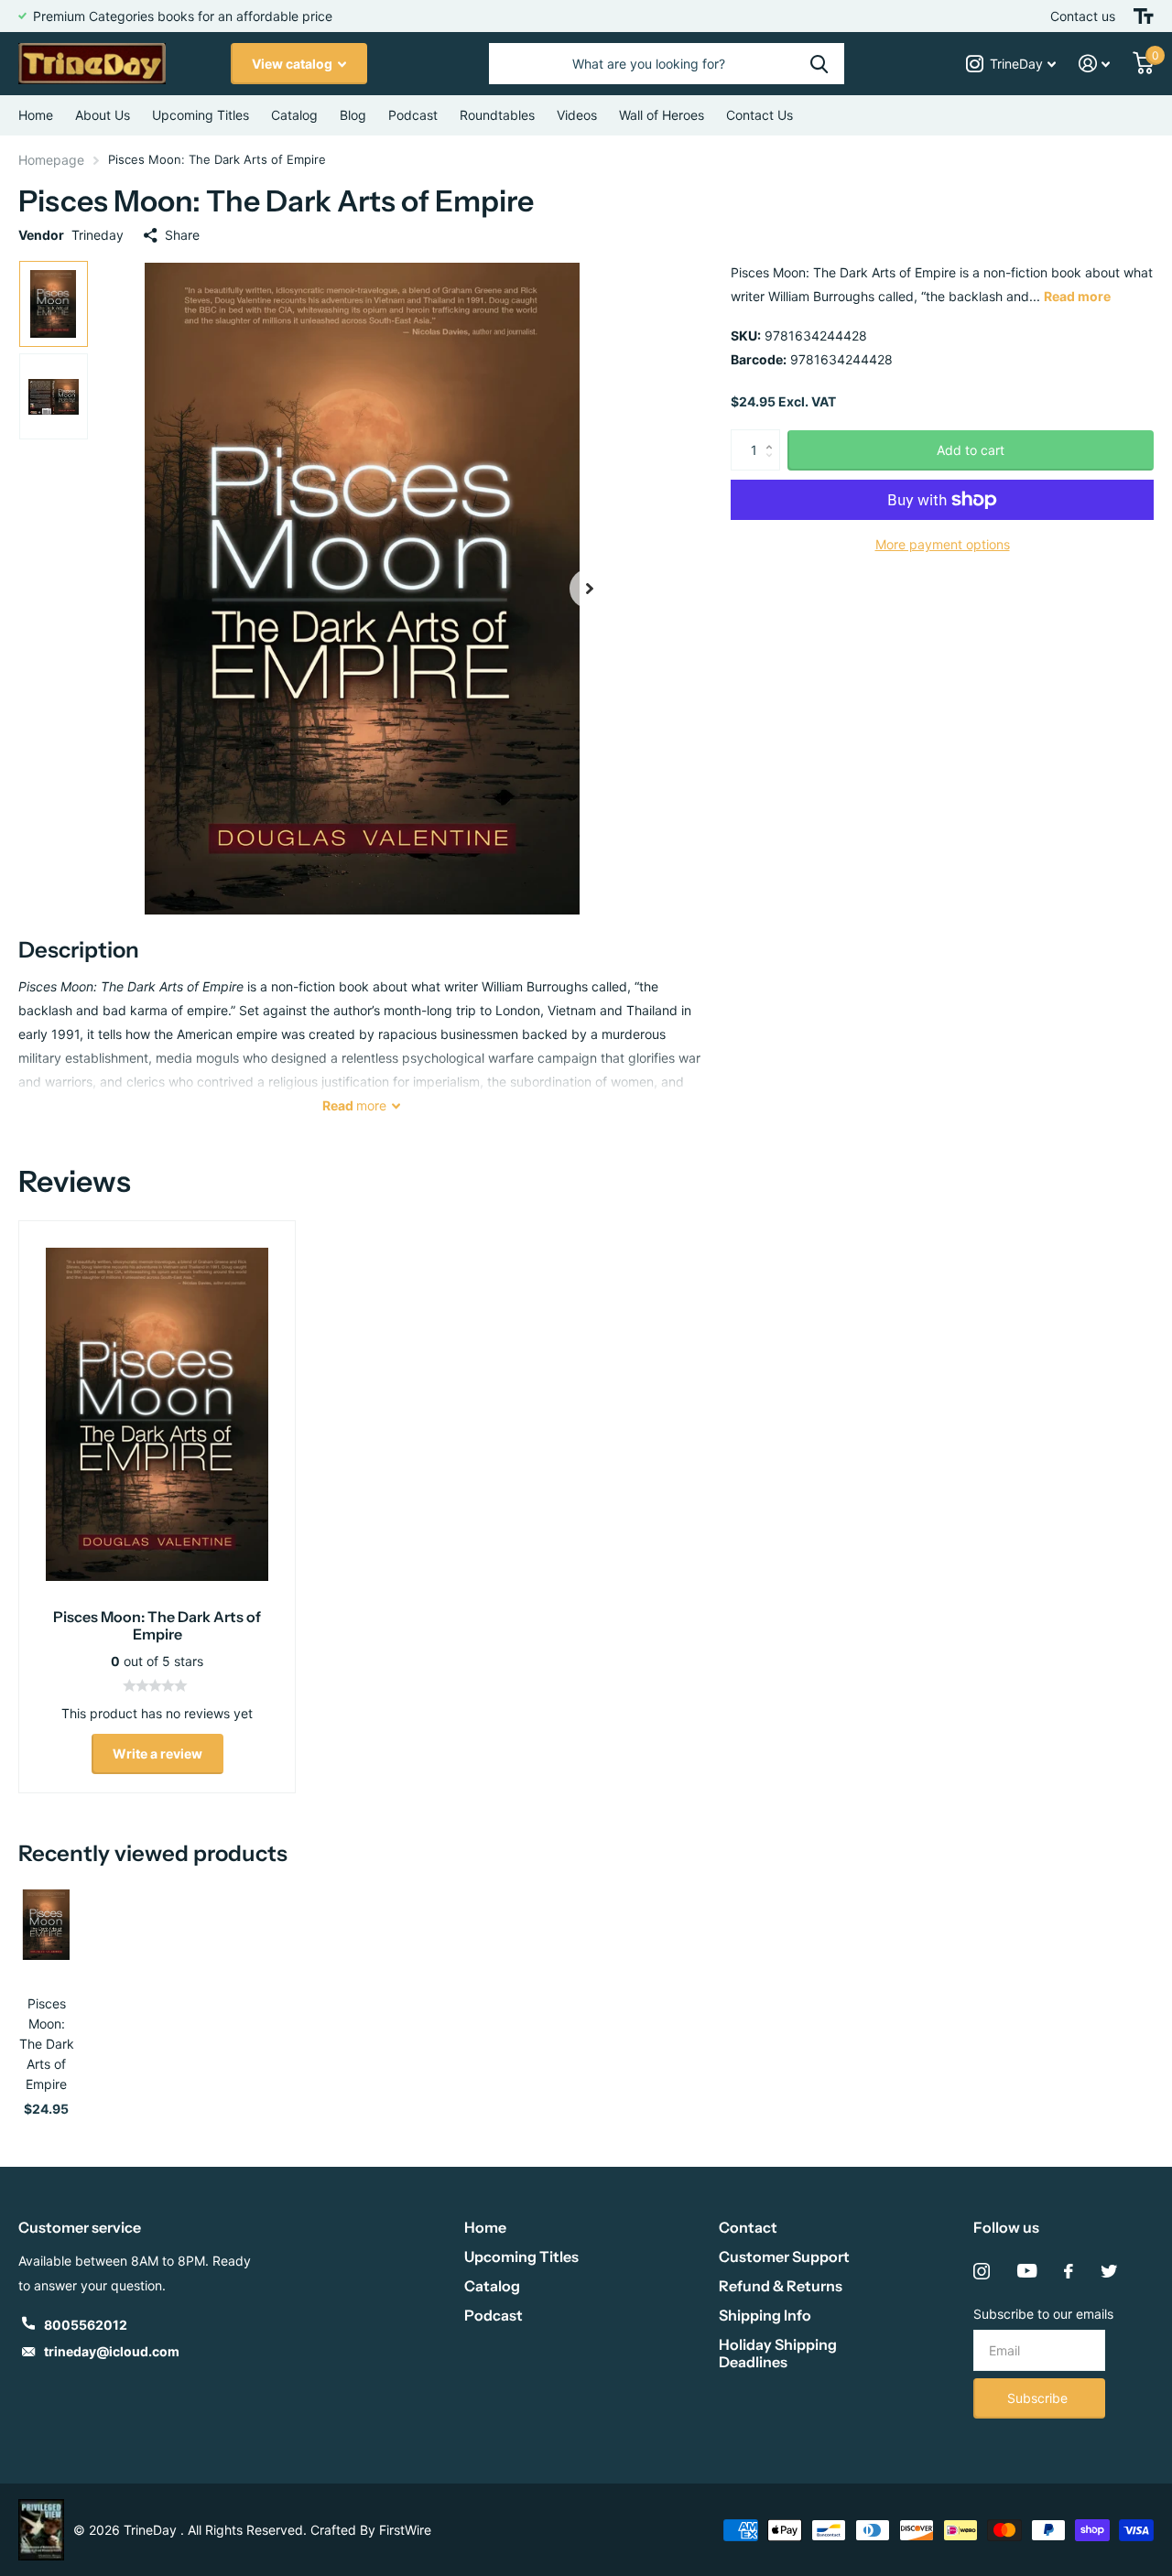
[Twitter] (1109, 2271)
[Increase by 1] (773, 435)
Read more (1077, 296)
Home (36, 115)
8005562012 (86, 2325)
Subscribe (1039, 2398)
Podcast (494, 2315)
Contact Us (760, 115)
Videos (577, 115)
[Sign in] (1095, 64)
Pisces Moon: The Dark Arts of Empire (47, 2044)
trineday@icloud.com (112, 2351)
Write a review (157, 1753)
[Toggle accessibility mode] (1144, 16)
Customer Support (784, 2257)
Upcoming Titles (201, 115)
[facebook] (1069, 2271)
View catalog (293, 64)
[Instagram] (982, 2271)
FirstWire (405, 2530)
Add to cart (971, 450)
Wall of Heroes (662, 115)
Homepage (51, 160)
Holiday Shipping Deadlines (778, 2353)
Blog (353, 115)
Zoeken (819, 64)
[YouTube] (1027, 2271)
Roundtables (497, 115)
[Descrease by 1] (773, 465)
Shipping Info (765, 2315)
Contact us (1083, 16)
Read (354, 1105)
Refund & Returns (781, 2286)
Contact (748, 2227)
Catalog (294, 115)
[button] (590, 589)
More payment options (943, 544)
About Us (103, 115)
